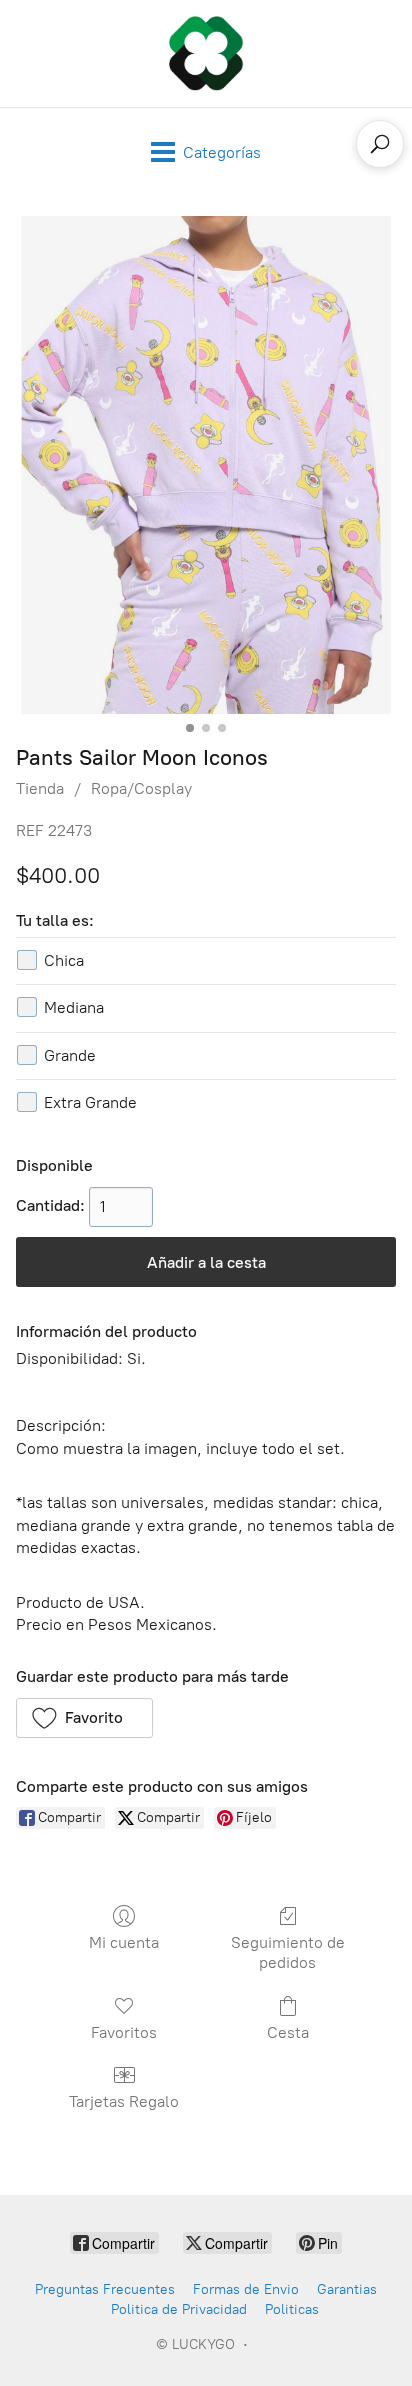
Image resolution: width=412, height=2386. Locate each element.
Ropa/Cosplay (141, 788)
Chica (64, 960)
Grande (70, 1055)
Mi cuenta (124, 1942)
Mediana (74, 1007)
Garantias (347, 2289)
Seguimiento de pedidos (288, 1952)
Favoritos (124, 2032)
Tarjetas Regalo (124, 2101)
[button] (84, 1718)
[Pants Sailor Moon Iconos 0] (206, 465)
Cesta (288, 2032)
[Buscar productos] (380, 144)
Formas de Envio (246, 2289)
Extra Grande (90, 1102)
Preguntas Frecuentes (105, 2289)
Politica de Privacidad (179, 2309)
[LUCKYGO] (206, 53)
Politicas (292, 2309)
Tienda (40, 788)
